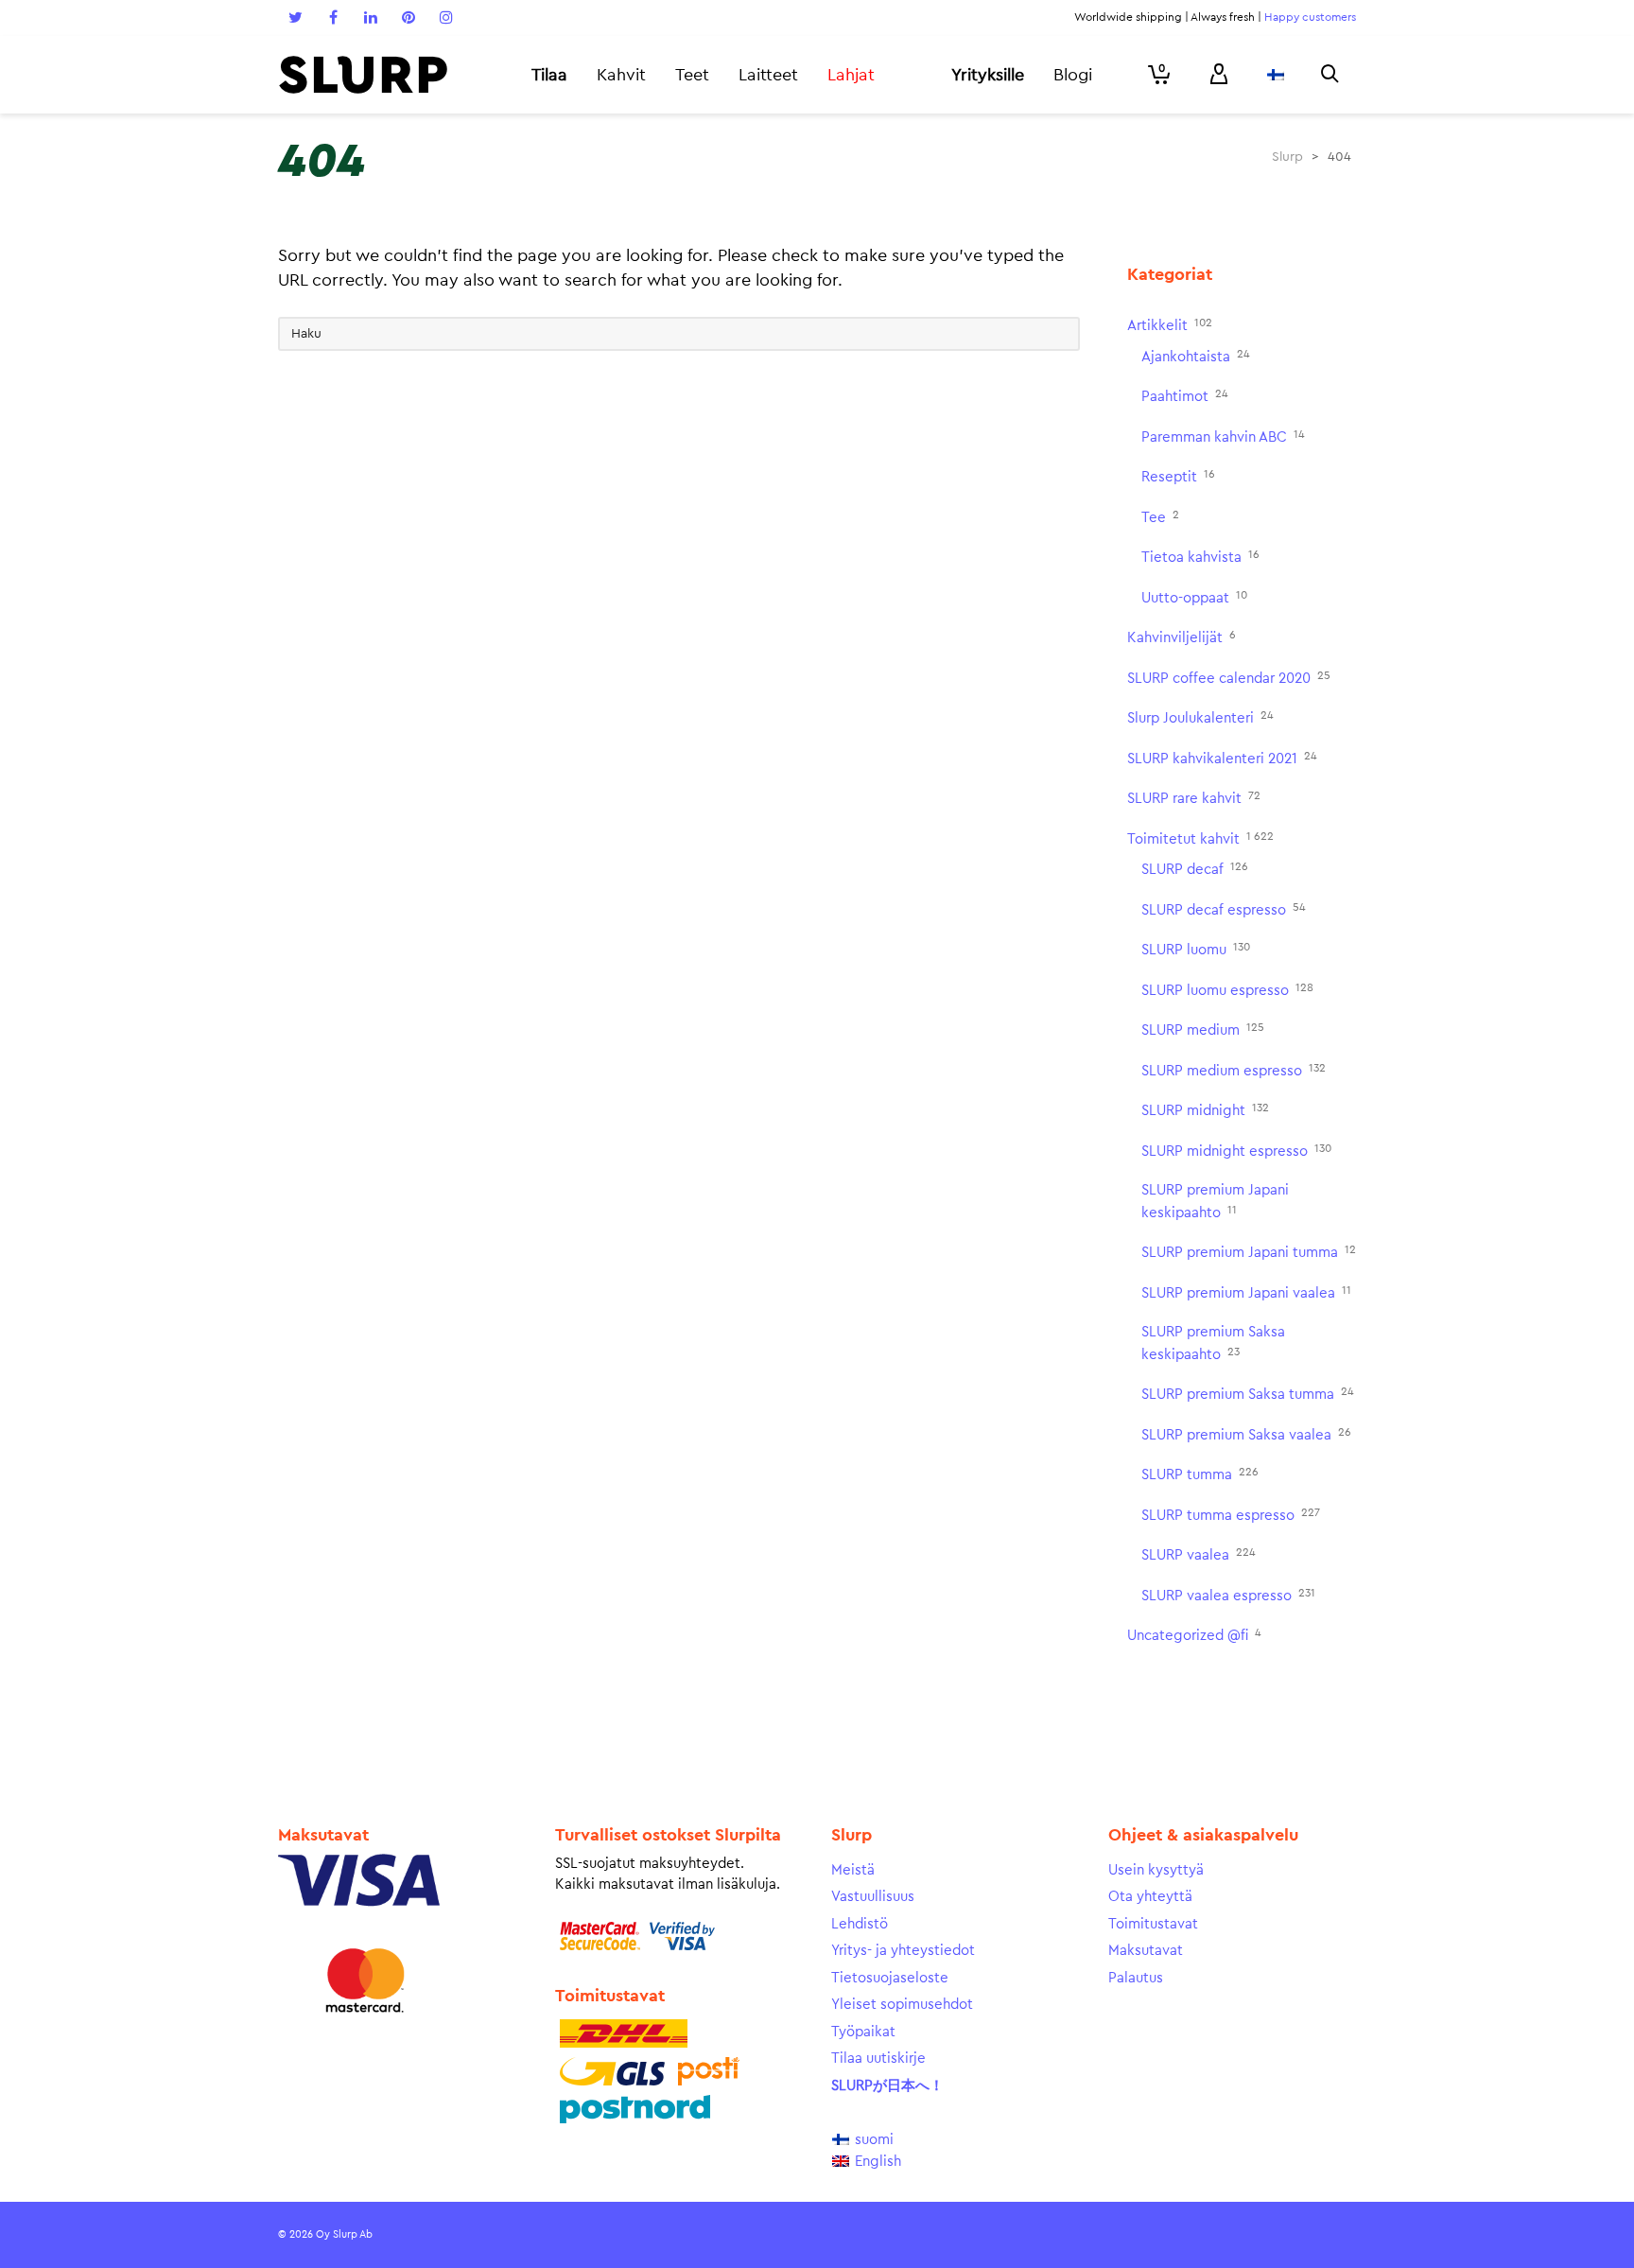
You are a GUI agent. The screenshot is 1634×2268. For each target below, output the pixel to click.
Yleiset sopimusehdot (902, 2005)
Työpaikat (863, 2032)
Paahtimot (1185, 396)
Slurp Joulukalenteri (1200, 717)
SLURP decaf (1195, 869)
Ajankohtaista (1196, 356)
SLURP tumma (1200, 1474)
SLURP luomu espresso (1227, 990)
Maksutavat (1146, 1951)
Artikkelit (1170, 325)
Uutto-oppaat (1194, 597)
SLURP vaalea (1199, 1554)
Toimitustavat (1153, 1924)
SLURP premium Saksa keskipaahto (1213, 1343)
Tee (1160, 517)
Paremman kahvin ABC (1223, 436)
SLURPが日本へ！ (887, 2086)
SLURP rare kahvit (1194, 798)
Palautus (1136, 1978)
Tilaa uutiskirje (878, 2059)
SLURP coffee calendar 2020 (1229, 678)
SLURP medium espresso (1234, 1070)
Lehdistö (860, 1924)
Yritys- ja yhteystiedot (903, 1951)
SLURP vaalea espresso (1228, 1595)
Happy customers (1310, 17)
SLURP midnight (1205, 1110)
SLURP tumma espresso (1231, 1515)
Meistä (853, 1870)
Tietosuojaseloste (890, 1978)
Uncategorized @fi (1194, 1635)
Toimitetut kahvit (1200, 838)
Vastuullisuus (873, 1897)
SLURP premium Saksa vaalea (1246, 1434)
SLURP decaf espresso (1224, 909)
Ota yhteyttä (1150, 1897)
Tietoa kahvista (1200, 557)
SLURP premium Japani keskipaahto (1215, 1202)
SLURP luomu (1196, 949)
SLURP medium (1203, 1029)
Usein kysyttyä (1156, 1870)
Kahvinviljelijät (1182, 637)
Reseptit (1178, 476)
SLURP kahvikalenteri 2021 (1222, 758)
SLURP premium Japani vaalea (1246, 1292)
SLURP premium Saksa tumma (1248, 1394)
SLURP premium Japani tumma (1249, 1252)
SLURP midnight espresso (1236, 1151)
